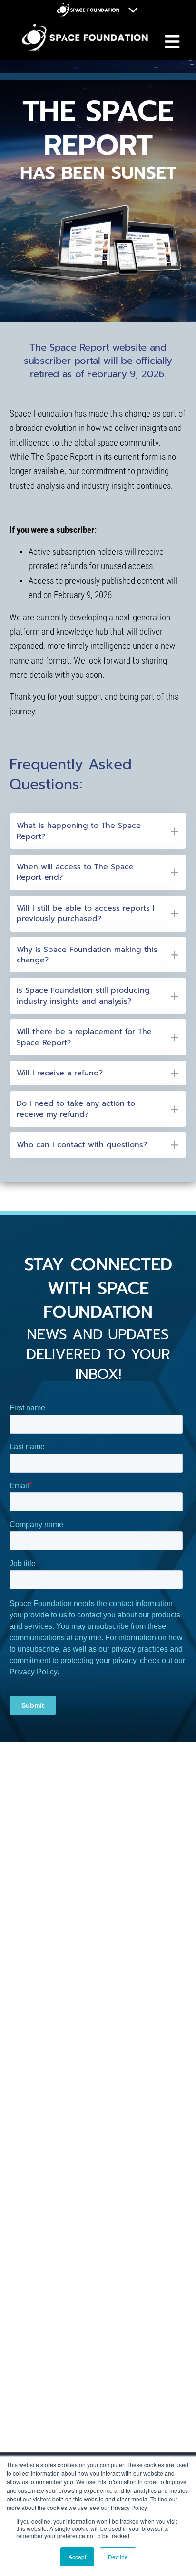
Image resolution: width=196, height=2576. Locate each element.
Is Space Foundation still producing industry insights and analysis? (83, 996)
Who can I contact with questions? (82, 1145)
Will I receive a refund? (60, 1073)
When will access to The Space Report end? (75, 872)
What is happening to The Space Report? (79, 831)
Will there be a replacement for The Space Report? (84, 1037)
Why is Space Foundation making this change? (87, 955)
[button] (98, 831)
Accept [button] (77, 2557)
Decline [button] (118, 2557)
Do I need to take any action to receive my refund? (76, 1109)
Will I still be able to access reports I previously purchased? (86, 914)
